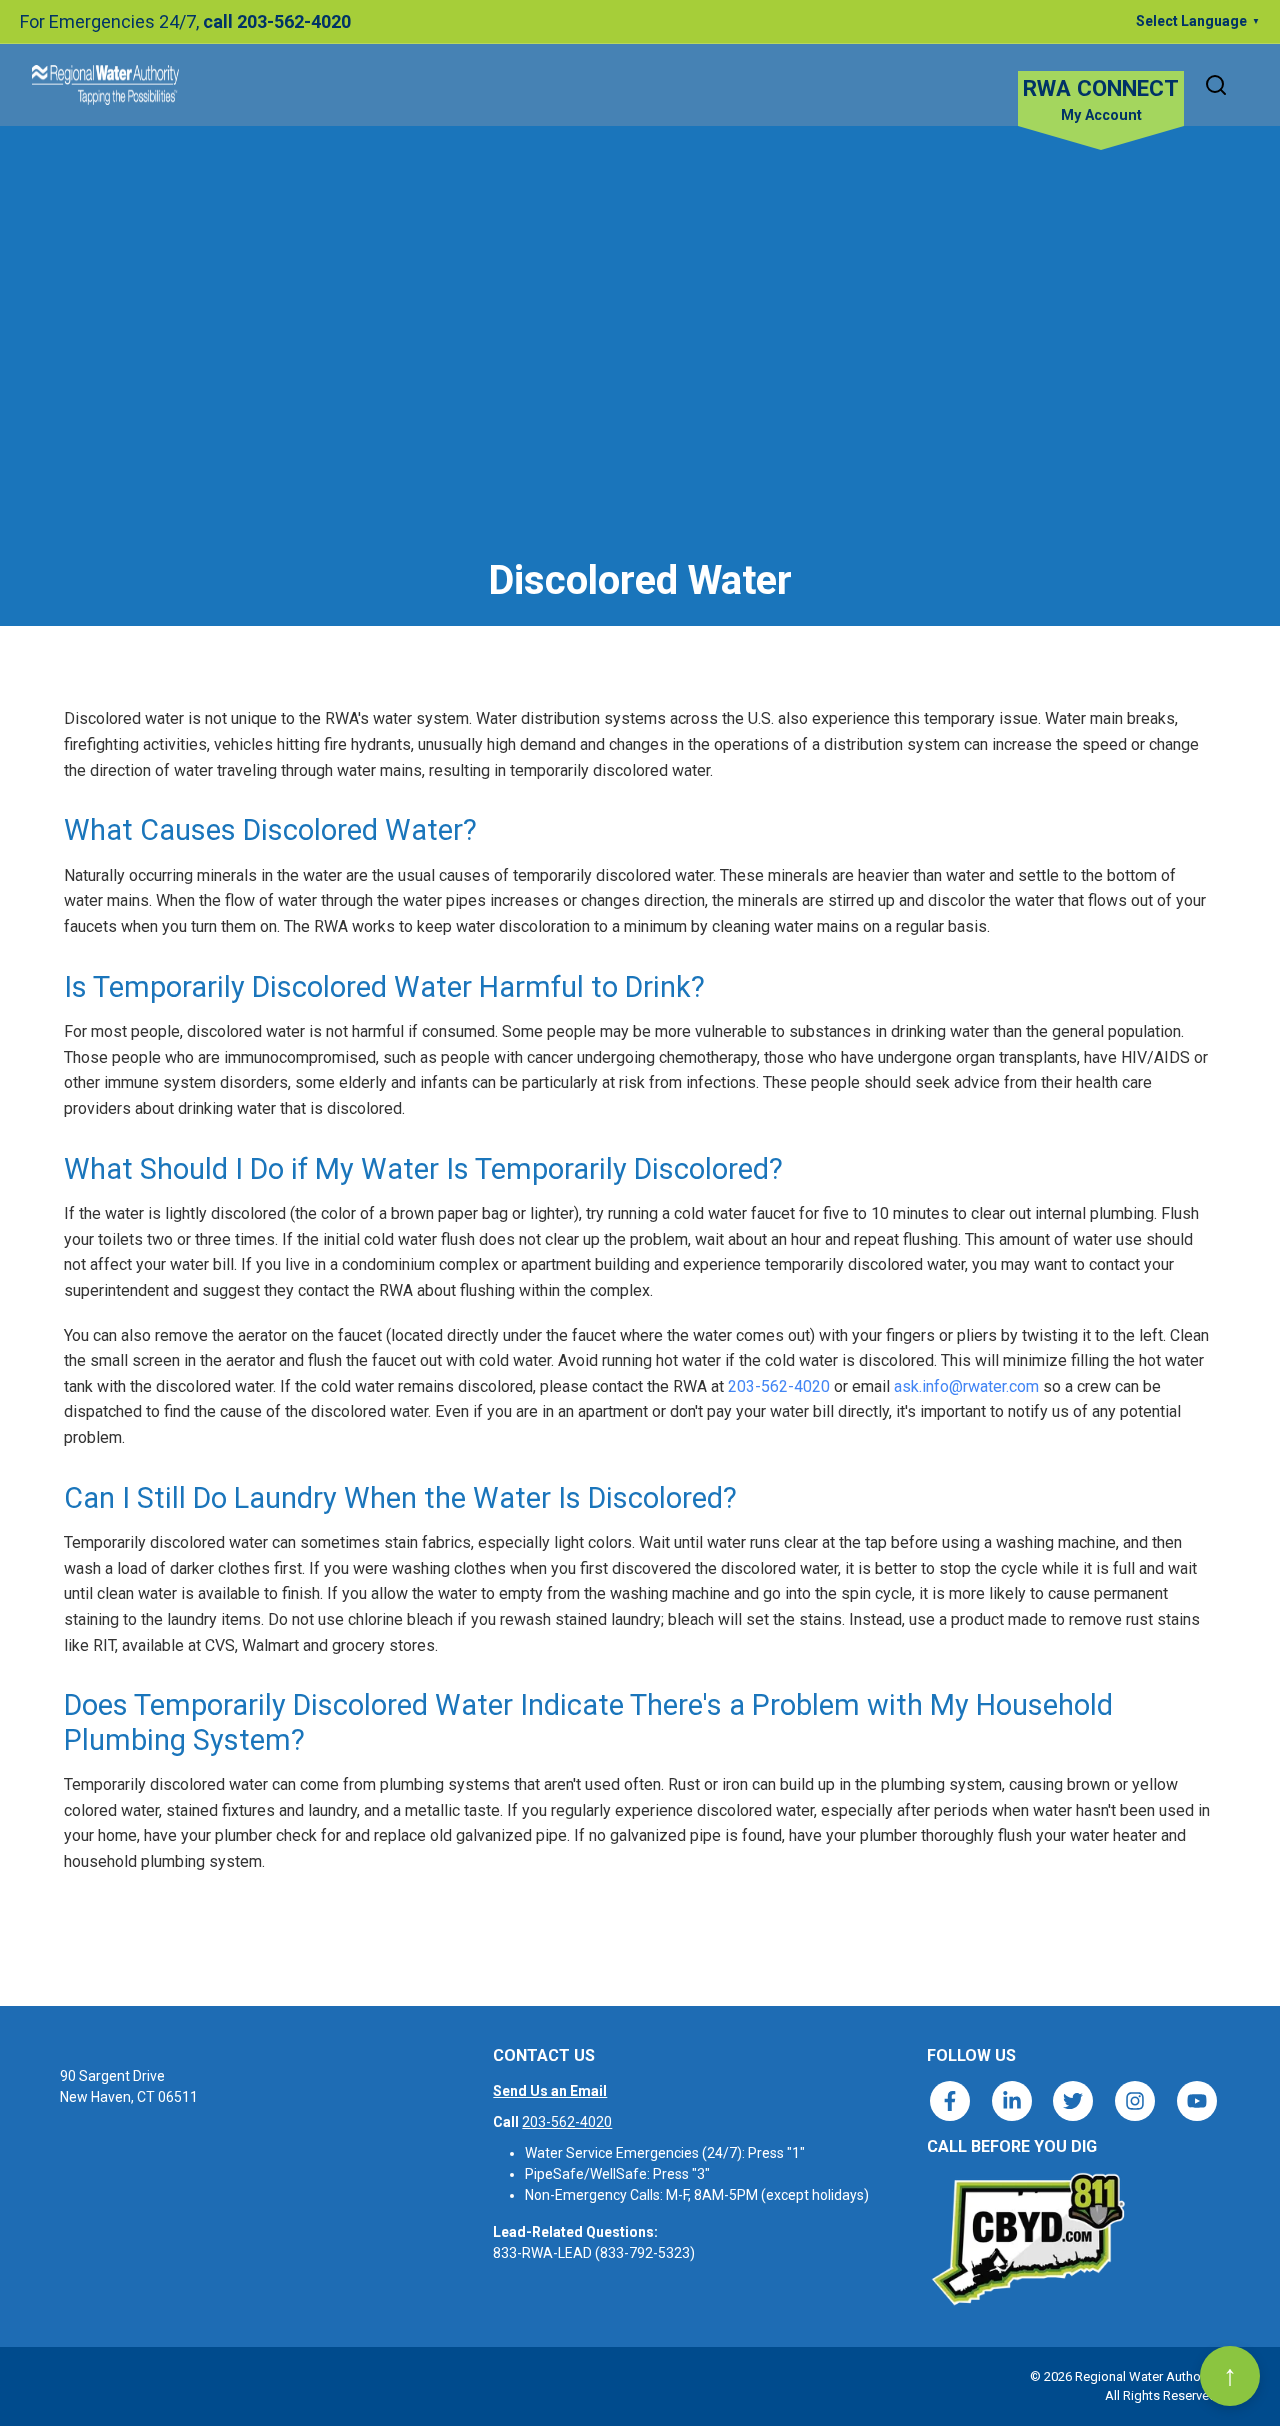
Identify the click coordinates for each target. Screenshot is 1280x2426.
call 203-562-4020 (277, 21)
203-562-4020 (779, 1386)
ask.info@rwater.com (966, 1386)
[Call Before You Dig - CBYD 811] (1027, 2239)
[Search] (1216, 85)
